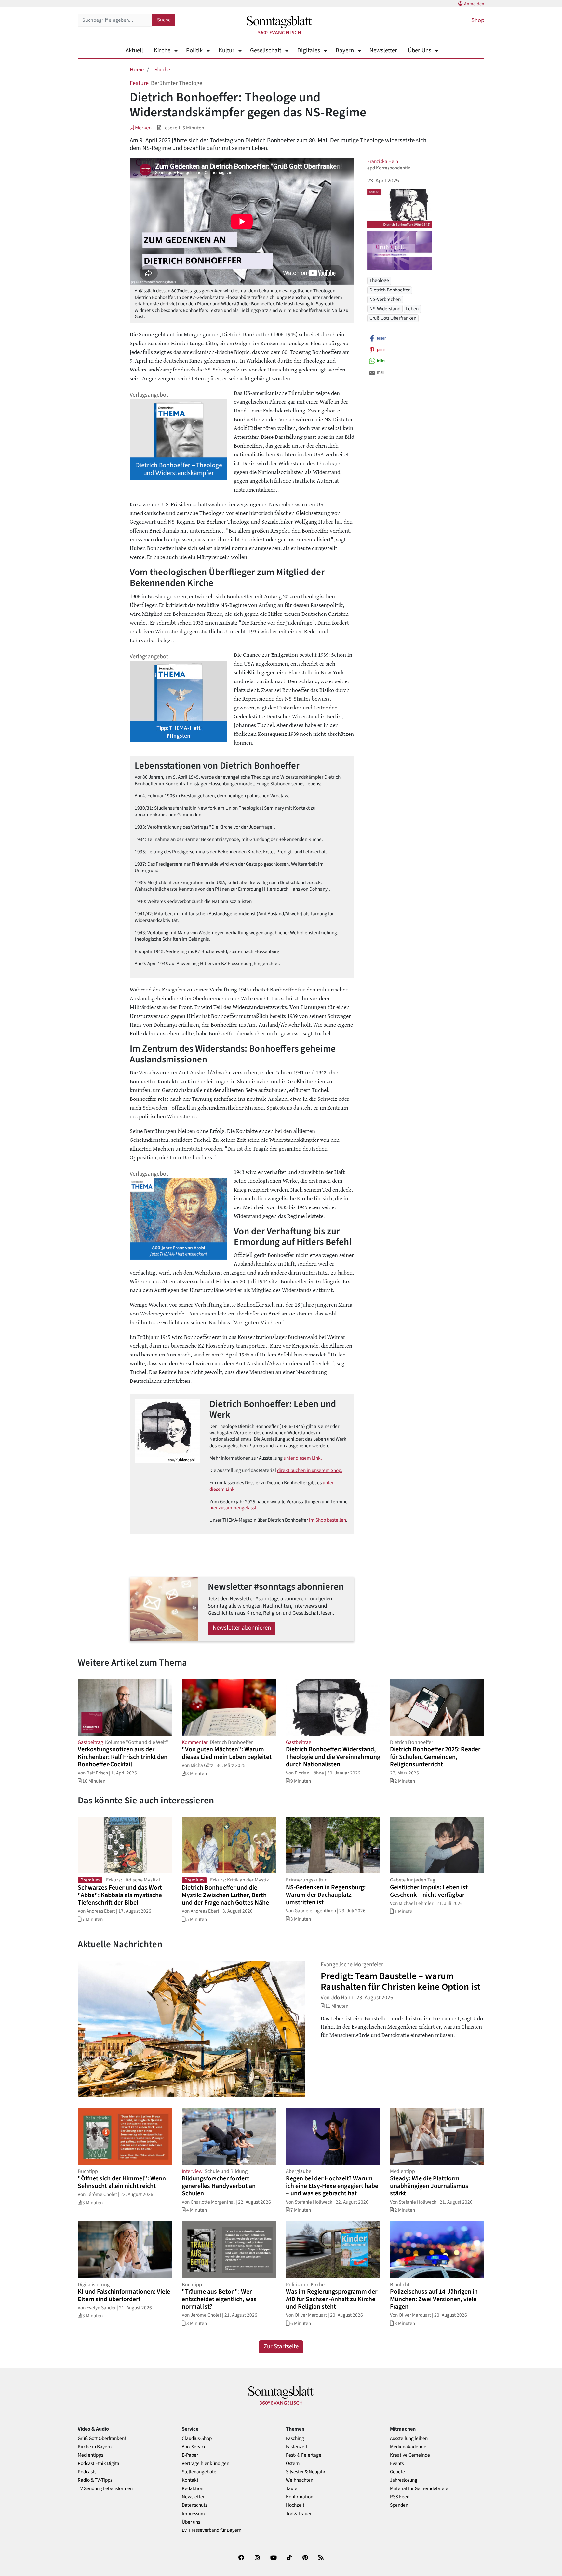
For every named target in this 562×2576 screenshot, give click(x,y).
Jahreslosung (404, 2480)
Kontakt (190, 2480)
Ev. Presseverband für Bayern (212, 2530)
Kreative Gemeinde (410, 2455)
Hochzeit (295, 2505)
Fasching (295, 2439)
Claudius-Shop (197, 2439)
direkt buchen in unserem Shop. (310, 1470)
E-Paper (190, 2455)
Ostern (293, 2464)
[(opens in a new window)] (241, 2559)
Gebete (397, 2472)
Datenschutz (195, 2505)
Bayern (345, 51)
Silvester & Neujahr (306, 2472)
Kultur (226, 51)
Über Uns (420, 51)
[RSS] (321, 2559)
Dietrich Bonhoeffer (390, 290)
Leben (412, 309)
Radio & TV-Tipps (95, 2480)
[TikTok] (289, 2559)
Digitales (308, 51)
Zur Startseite (281, 2347)
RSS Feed (400, 2497)
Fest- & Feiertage (304, 2455)
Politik (194, 51)
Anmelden (474, 4)
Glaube (162, 69)
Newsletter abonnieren (242, 1628)
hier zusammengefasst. (234, 1508)
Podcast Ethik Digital (99, 2464)
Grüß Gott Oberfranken (393, 318)
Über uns (191, 2522)
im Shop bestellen (328, 1520)
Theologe (379, 280)
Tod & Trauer (299, 2514)
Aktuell (134, 51)
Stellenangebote (199, 2472)
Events (397, 2464)
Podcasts (87, 2472)
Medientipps (90, 2455)
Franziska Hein (383, 161)
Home (137, 69)
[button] (141, 128)
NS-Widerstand (385, 309)
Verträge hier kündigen (206, 2464)
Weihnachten (300, 2480)
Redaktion (193, 2489)
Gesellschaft (266, 51)
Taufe (292, 2489)
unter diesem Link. (303, 1458)
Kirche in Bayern (95, 2447)
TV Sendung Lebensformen (105, 2489)
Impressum (193, 2514)
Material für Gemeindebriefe (419, 2489)
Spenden (399, 2505)
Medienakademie (408, 2447)
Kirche (162, 51)
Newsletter (383, 51)
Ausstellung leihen (409, 2439)
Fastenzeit (297, 2447)
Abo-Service (194, 2447)
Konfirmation (300, 2497)
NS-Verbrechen (385, 299)
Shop (478, 20)
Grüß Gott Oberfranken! (102, 2439)
